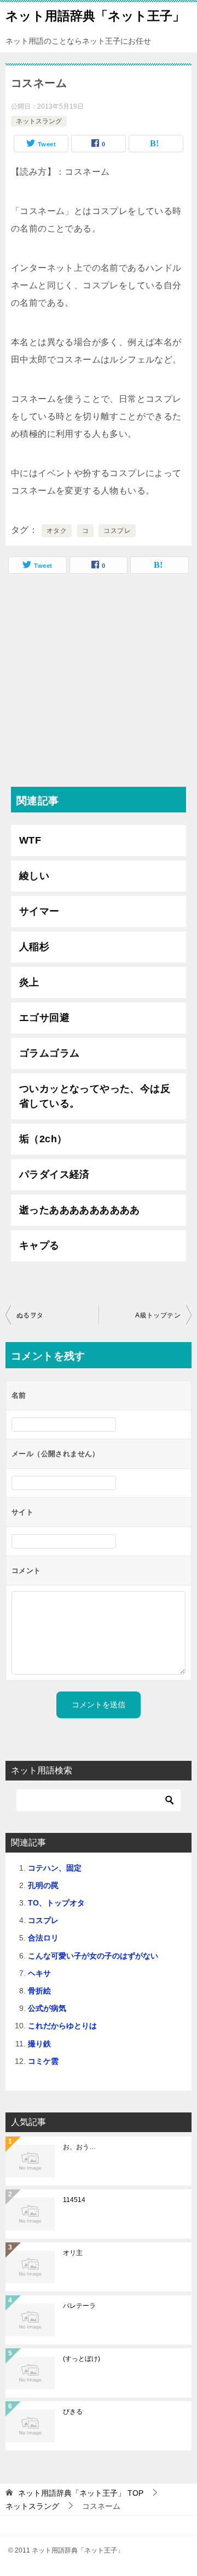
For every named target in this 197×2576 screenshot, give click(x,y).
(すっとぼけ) (82, 2359)
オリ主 (73, 2253)
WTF (30, 840)
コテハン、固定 (55, 1868)
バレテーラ (79, 2306)
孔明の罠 (43, 1885)
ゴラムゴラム (49, 1053)
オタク (57, 531)
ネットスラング (39, 121)
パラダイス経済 (54, 1174)
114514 (74, 2200)
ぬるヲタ (30, 1315)
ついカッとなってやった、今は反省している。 (95, 1096)
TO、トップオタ (56, 1903)
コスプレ (117, 531)
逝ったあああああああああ (80, 1210)
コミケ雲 (43, 2061)
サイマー (39, 911)
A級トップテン (158, 1315)
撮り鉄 (39, 2044)
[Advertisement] (99, 683)
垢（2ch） (43, 1139)
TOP (81, 2493)
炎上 (29, 982)
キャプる (39, 1245)
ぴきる (73, 2412)
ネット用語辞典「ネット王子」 (95, 16)
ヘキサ (39, 1973)
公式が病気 (47, 2008)
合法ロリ (43, 1938)
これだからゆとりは (62, 2026)
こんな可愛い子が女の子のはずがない (93, 1956)
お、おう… (79, 2147)
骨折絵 (39, 1991)
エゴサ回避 (44, 1018)
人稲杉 (34, 947)
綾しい (34, 876)
